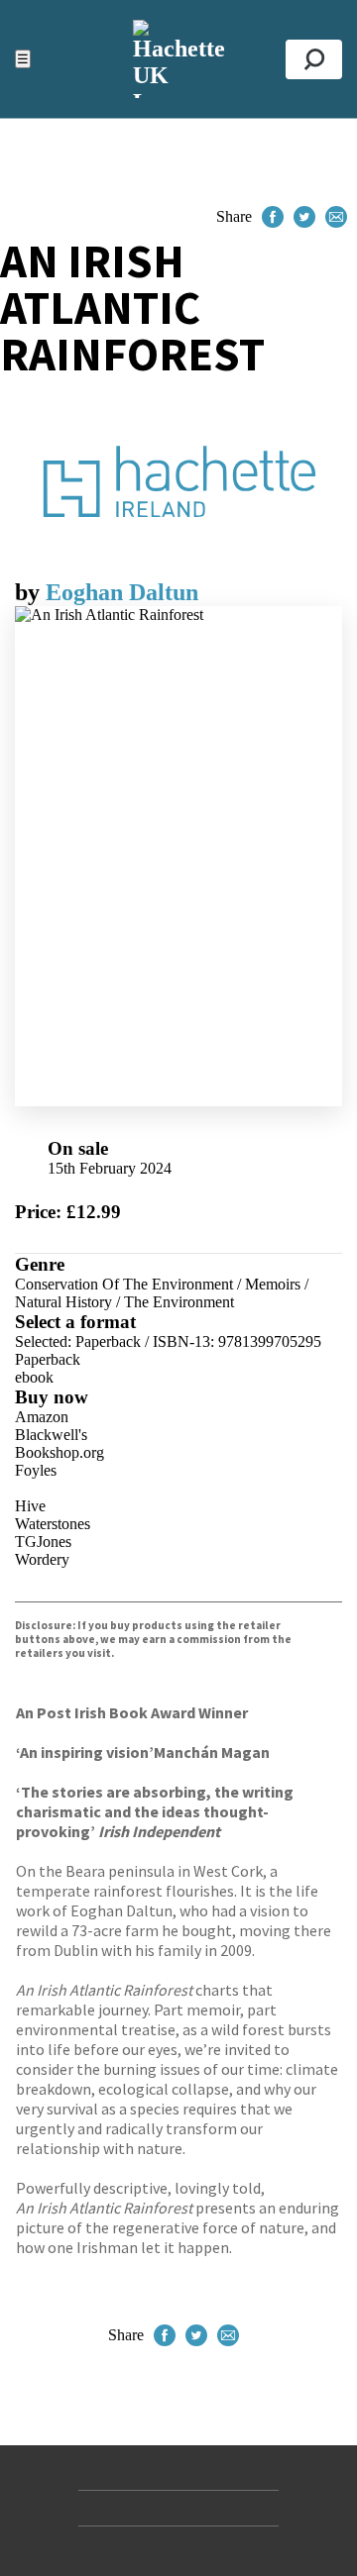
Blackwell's (51, 1435)
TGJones (43, 1542)
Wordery (42, 1559)
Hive (30, 1506)
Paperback (48, 1359)
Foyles (36, 1470)
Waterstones (53, 1524)
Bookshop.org (59, 1452)
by (30, 592)
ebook (34, 1377)
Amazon (42, 1417)
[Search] (314, 59)
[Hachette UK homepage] (178, 59)
